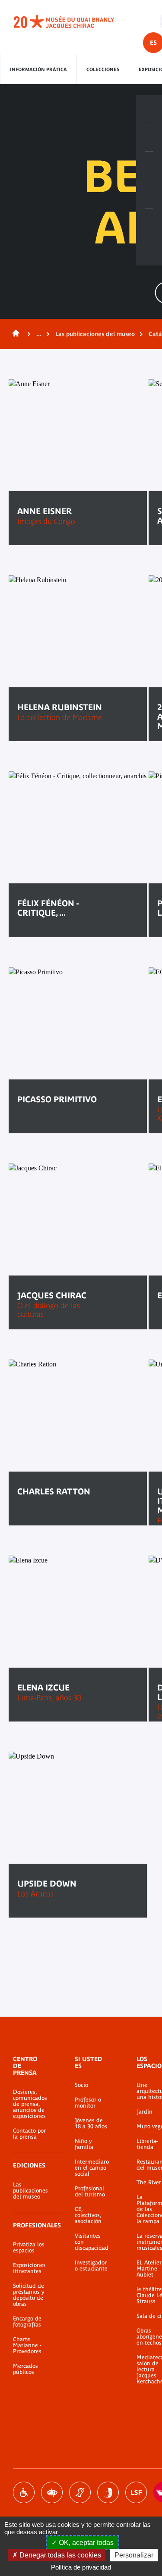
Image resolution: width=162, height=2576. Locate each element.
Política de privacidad (81, 2567)
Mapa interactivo (149, 223)
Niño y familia (84, 2144)
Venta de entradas (149, 109)
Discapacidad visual (52, 2492)
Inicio (14, 334)
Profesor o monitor (88, 2103)
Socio (81, 2085)
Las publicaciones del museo (95, 334)
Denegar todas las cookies (59, 2555)
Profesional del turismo (90, 2192)
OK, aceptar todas (85, 2543)
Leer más (44, 1126)
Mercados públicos (25, 2369)
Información (149, 137)
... (39, 334)
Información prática (38, 69)
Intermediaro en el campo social (92, 2168)
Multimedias (149, 194)
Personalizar (134, 2555)
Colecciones (103, 69)
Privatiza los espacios (29, 2248)
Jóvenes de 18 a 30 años (91, 2124)
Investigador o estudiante (91, 2266)
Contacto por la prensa (29, 2134)
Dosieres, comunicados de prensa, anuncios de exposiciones (30, 2104)
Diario (149, 166)
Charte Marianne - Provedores (27, 2345)
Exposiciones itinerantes (29, 2268)
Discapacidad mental (108, 2492)
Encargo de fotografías (27, 2322)
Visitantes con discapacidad (92, 2242)
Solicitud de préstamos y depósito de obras (29, 2295)
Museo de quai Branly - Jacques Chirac (73, 22)
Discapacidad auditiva (80, 2492)
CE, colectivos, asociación (88, 2215)
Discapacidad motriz (24, 2492)
